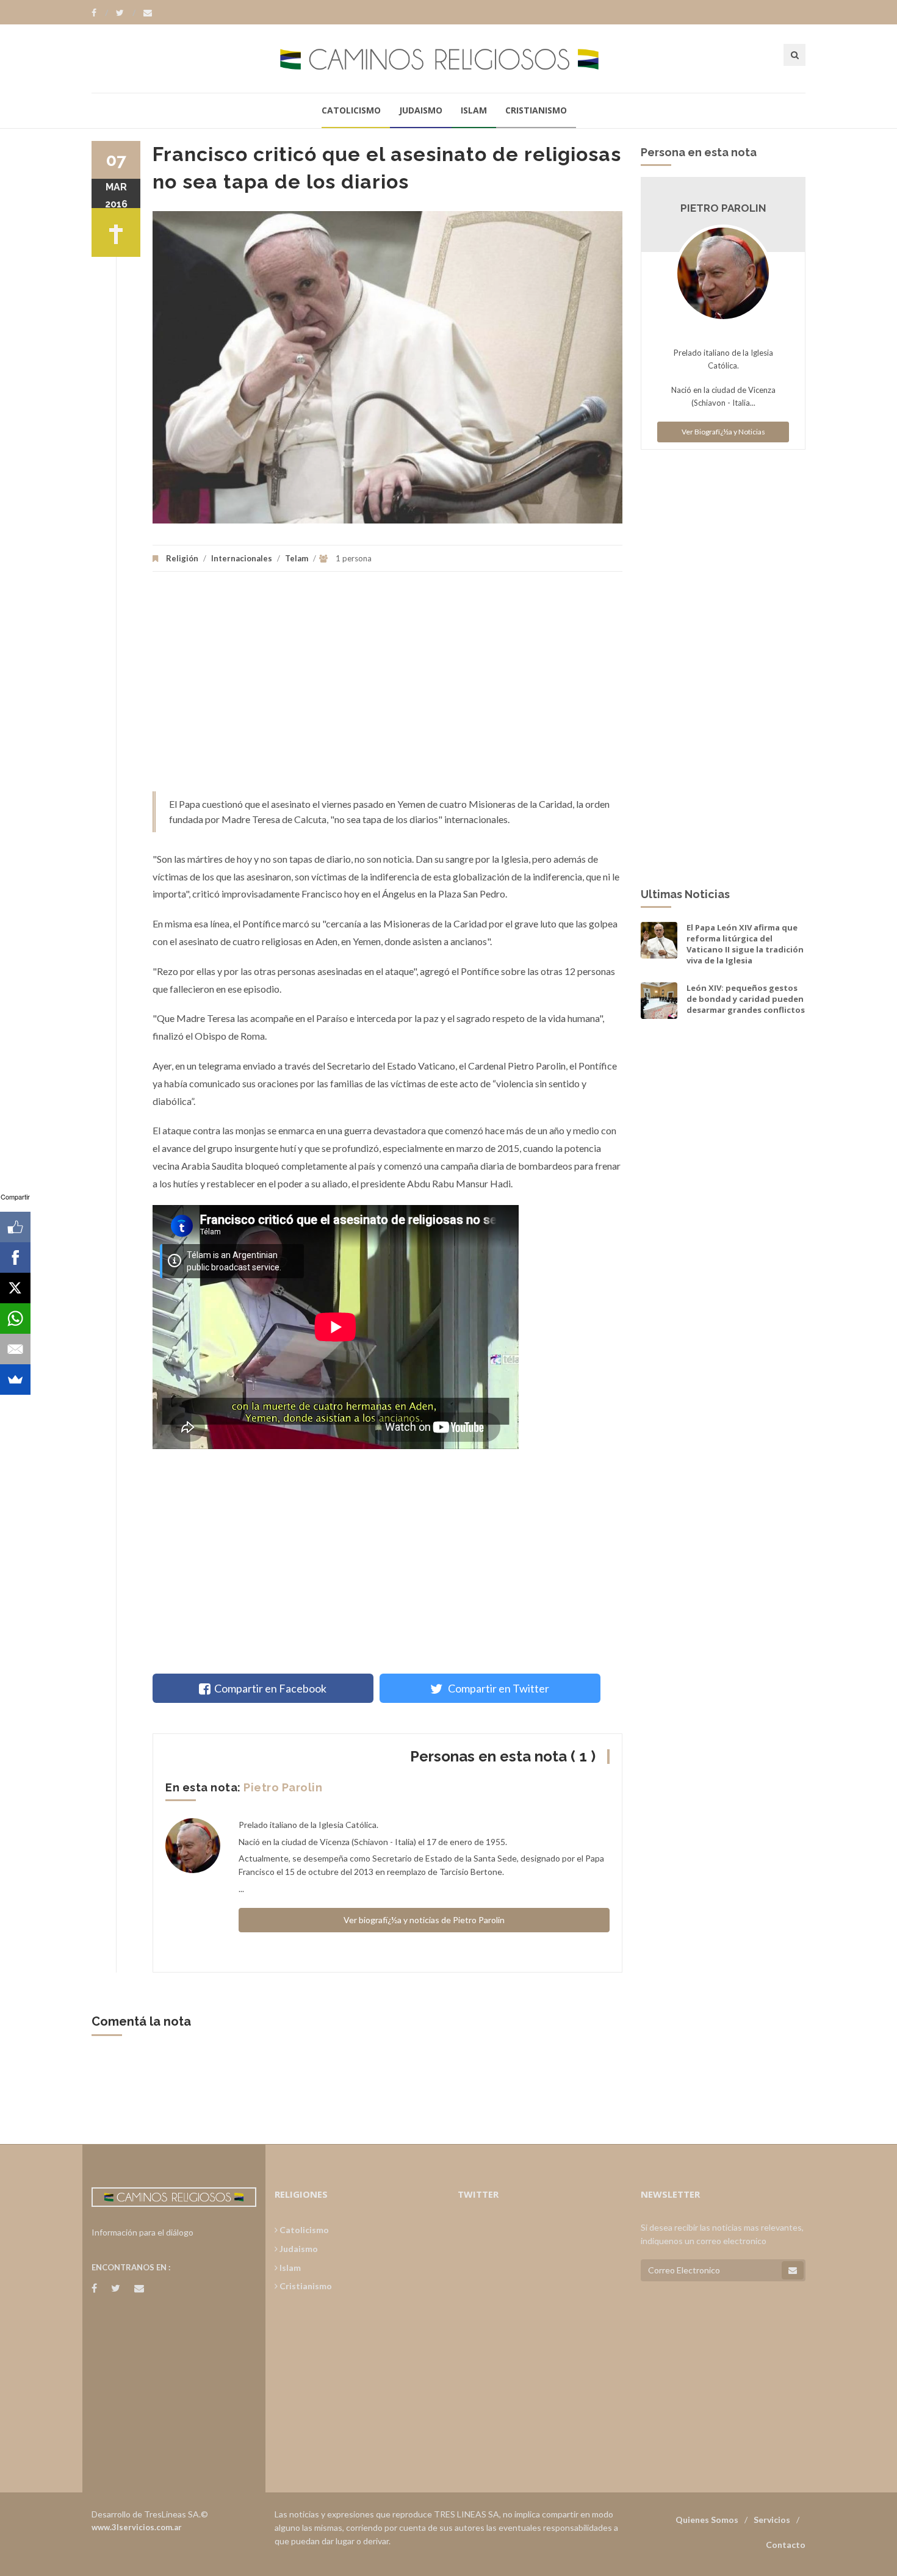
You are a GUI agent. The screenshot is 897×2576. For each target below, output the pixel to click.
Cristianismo (536, 110)
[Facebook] (100, 13)
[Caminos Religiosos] (448, 58)
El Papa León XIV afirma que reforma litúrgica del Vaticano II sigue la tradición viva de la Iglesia (745, 944)
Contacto (786, 2545)
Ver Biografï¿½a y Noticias (723, 432)
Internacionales (242, 558)
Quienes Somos (707, 2520)
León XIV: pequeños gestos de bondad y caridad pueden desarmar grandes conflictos (746, 999)
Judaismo (421, 110)
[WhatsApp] (15, 1319)
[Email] (15, 1349)
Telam (297, 558)
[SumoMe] (15, 1380)
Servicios (772, 2520)
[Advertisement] (387, 688)
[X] (15, 1288)
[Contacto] (148, 13)
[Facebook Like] (15, 1227)
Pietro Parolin (283, 1787)
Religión (182, 558)
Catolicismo (351, 110)
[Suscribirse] (793, 2270)
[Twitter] (126, 13)
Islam (474, 110)
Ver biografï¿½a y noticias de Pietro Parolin (424, 1920)
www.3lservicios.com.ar (137, 2527)
